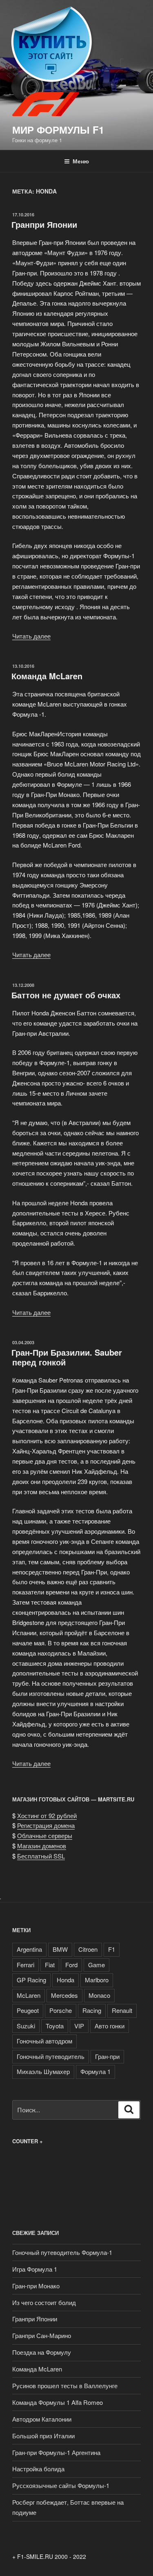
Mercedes (64, 1995)
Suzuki (26, 2026)
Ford (71, 1965)
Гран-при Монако (36, 2286)
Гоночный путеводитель (51, 2056)
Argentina (29, 1949)
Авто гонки (110, 2026)
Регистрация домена (46, 1825)
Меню (81, 161)
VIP (79, 2026)
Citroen (88, 1949)
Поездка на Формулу (42, 2352)
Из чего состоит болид (44, 2302)
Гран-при (107, 2056)
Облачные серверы (45, 1835)
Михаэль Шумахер (43, 2071)
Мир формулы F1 (58, 130)
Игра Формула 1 (35, 2269)
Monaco (99, 1995)
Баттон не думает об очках (66, 995)
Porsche (61, 2010)
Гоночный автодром (44, 2041)
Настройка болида (38, 2469)
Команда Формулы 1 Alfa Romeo (58, 2402)
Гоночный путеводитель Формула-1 (62, 2252)
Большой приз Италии (43, 2436)
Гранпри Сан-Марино (42, 2335)
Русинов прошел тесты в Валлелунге (65, 2386)
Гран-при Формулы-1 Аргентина (56, 2452)
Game (96, 1965)
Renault (122, 2010)
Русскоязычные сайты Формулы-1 (61, 2485)
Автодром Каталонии (42, 2419)
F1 (112, 1949)
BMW (60, 1949)
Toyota (55, 2026)
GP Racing (31, 1980)
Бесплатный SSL (41, 1856)
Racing (92, 2010)
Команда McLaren (47, 676)
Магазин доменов (42, 1846)
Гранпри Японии (44, 224)
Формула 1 (95, 2071)
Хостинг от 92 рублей (47, 1815)
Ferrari (25, 1965)
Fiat (50, 1965)
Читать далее (31, 636)
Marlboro (97, 1980)
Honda (65, 1980)
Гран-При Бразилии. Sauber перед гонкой (67, 1357)
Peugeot (28, 2010)
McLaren (29, 1995)
